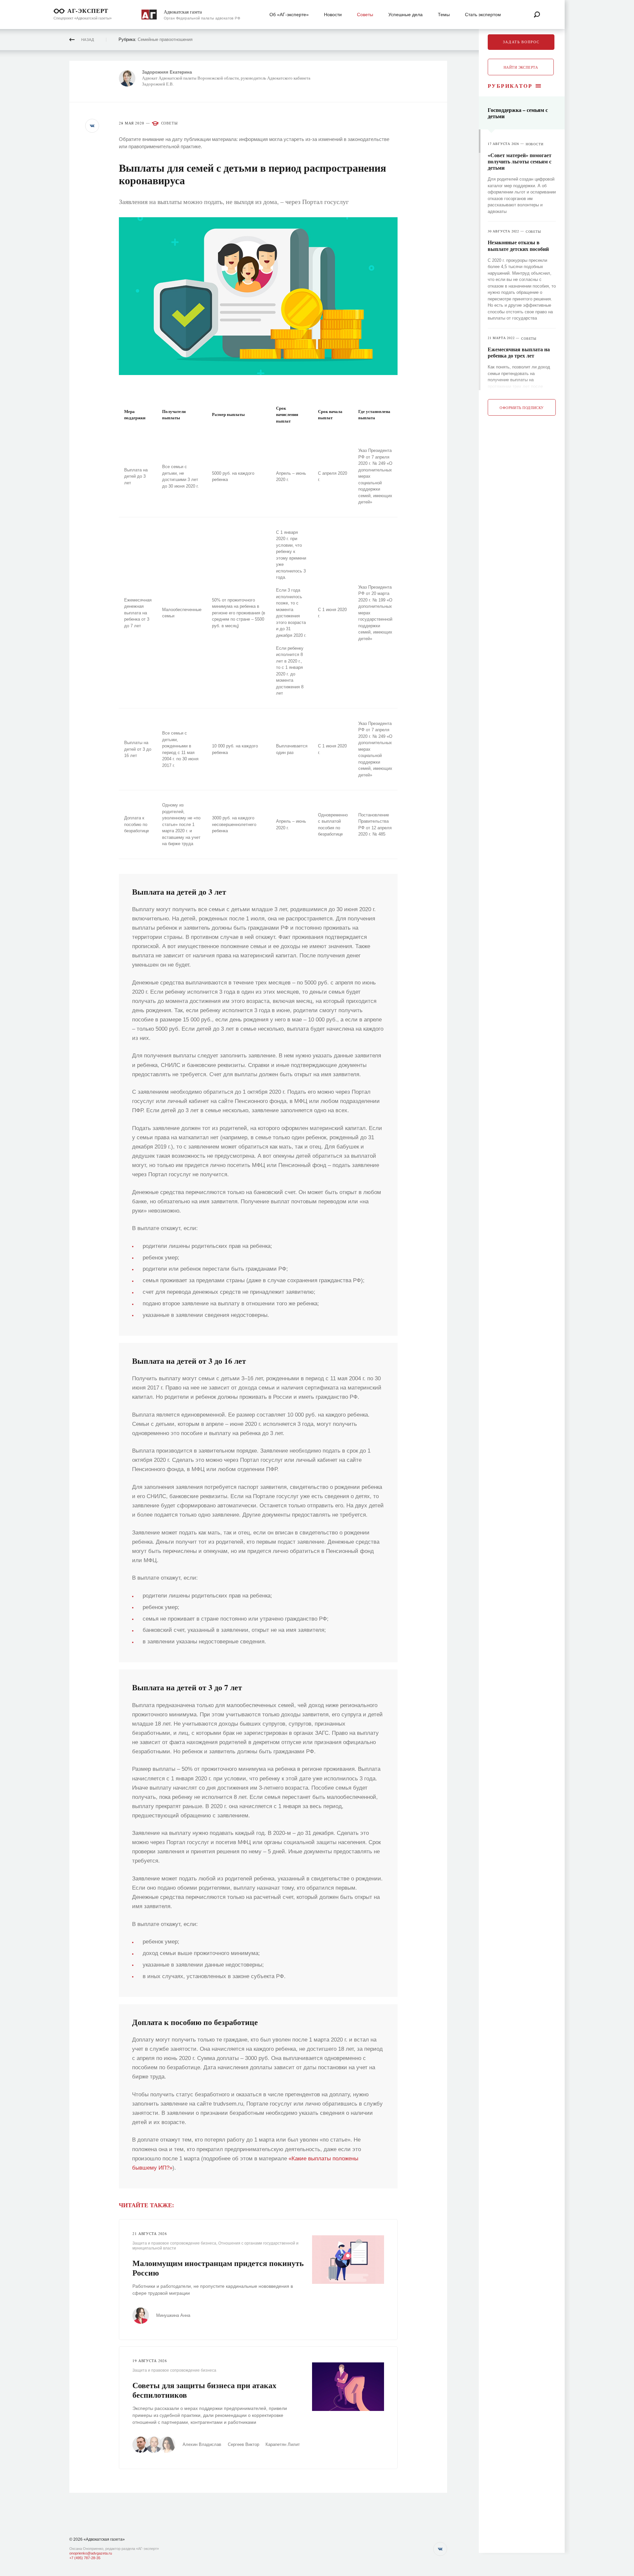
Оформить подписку (522, 408)
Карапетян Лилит (283, 2444)
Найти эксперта (521, 67)
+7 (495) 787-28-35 (85, 2558)
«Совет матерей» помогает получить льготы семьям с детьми (520, 161)
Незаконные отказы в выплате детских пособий (518, 245)
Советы (170, 123)
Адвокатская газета (183, 12)
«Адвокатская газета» (104, 2539)
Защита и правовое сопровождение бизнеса (174, 2243)
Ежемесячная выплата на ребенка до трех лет (519, 352)
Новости (535, 144)
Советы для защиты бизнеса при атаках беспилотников (204, 2390)
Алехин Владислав (202, 2444)
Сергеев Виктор (244, 2444)
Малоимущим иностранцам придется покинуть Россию (218, 2268)
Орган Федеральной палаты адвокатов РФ (202, 18)
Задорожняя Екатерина (167, 72)
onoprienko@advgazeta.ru (91, 2553)
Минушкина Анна (173, 2315)
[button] (92, 126)
